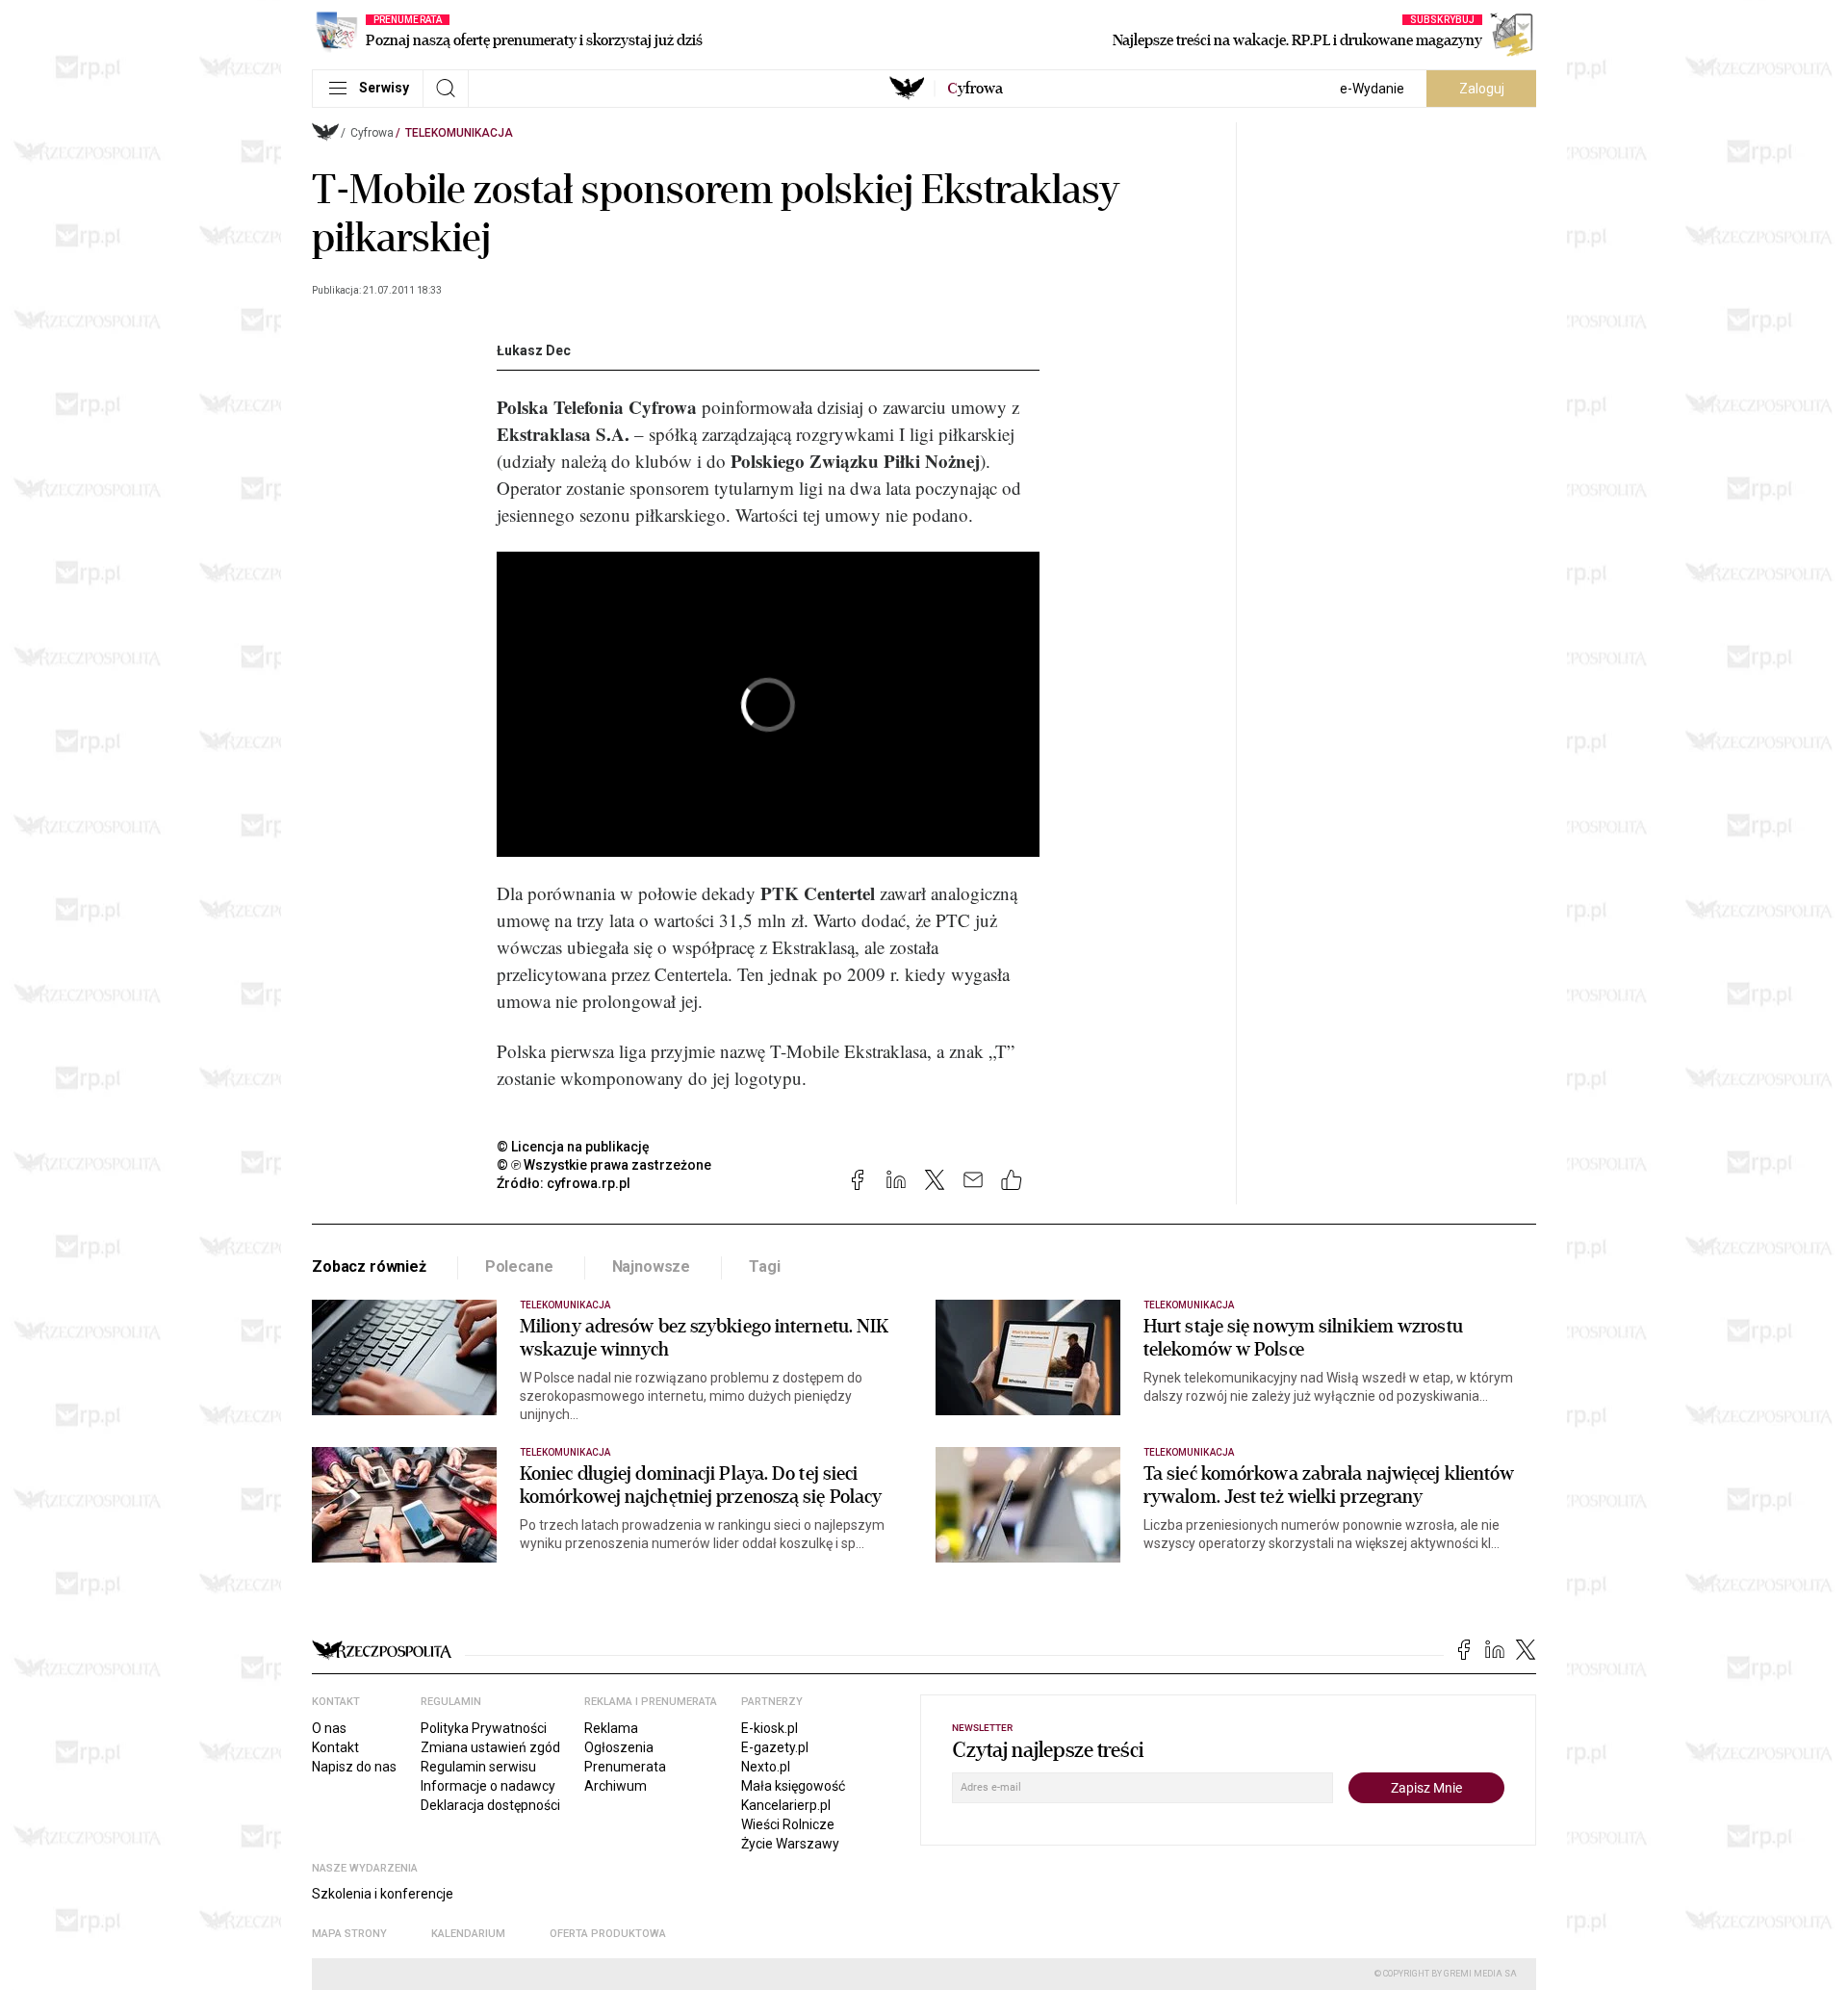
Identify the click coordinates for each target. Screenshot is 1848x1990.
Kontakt (335, 1747)
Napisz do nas (354, 1767)
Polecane (519, 1266)
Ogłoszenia (619, 1747)
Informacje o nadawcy (488, 1786)
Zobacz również (369, 1266)
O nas (329, 1728)
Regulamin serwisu (478, 1767)
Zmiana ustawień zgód (490, 1747)
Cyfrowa (372, 133)
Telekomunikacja (459, 133)
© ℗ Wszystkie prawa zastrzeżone (604, 1165)
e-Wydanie (1372, 89)
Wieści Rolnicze (788, 1824)
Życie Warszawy (790, 1844)
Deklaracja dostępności (490, 1805)
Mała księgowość (793, 1786)
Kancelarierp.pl (786, 1805)
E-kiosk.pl (770, 1728)
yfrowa (975, 89)
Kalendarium (468, 1934)
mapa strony (349, 1934)
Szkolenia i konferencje (383, 1894)
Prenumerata (625, 1767)
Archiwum (616, 1786)
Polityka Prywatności (484, 1728)
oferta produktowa (608, 1934)
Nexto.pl (766, 1767)
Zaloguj (1482, 89)
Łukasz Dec (534, 350)
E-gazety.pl (775, 1747)
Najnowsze (652, 1266)
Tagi (764, 1266)
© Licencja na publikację (574, 1147)
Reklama (611, 1728)
